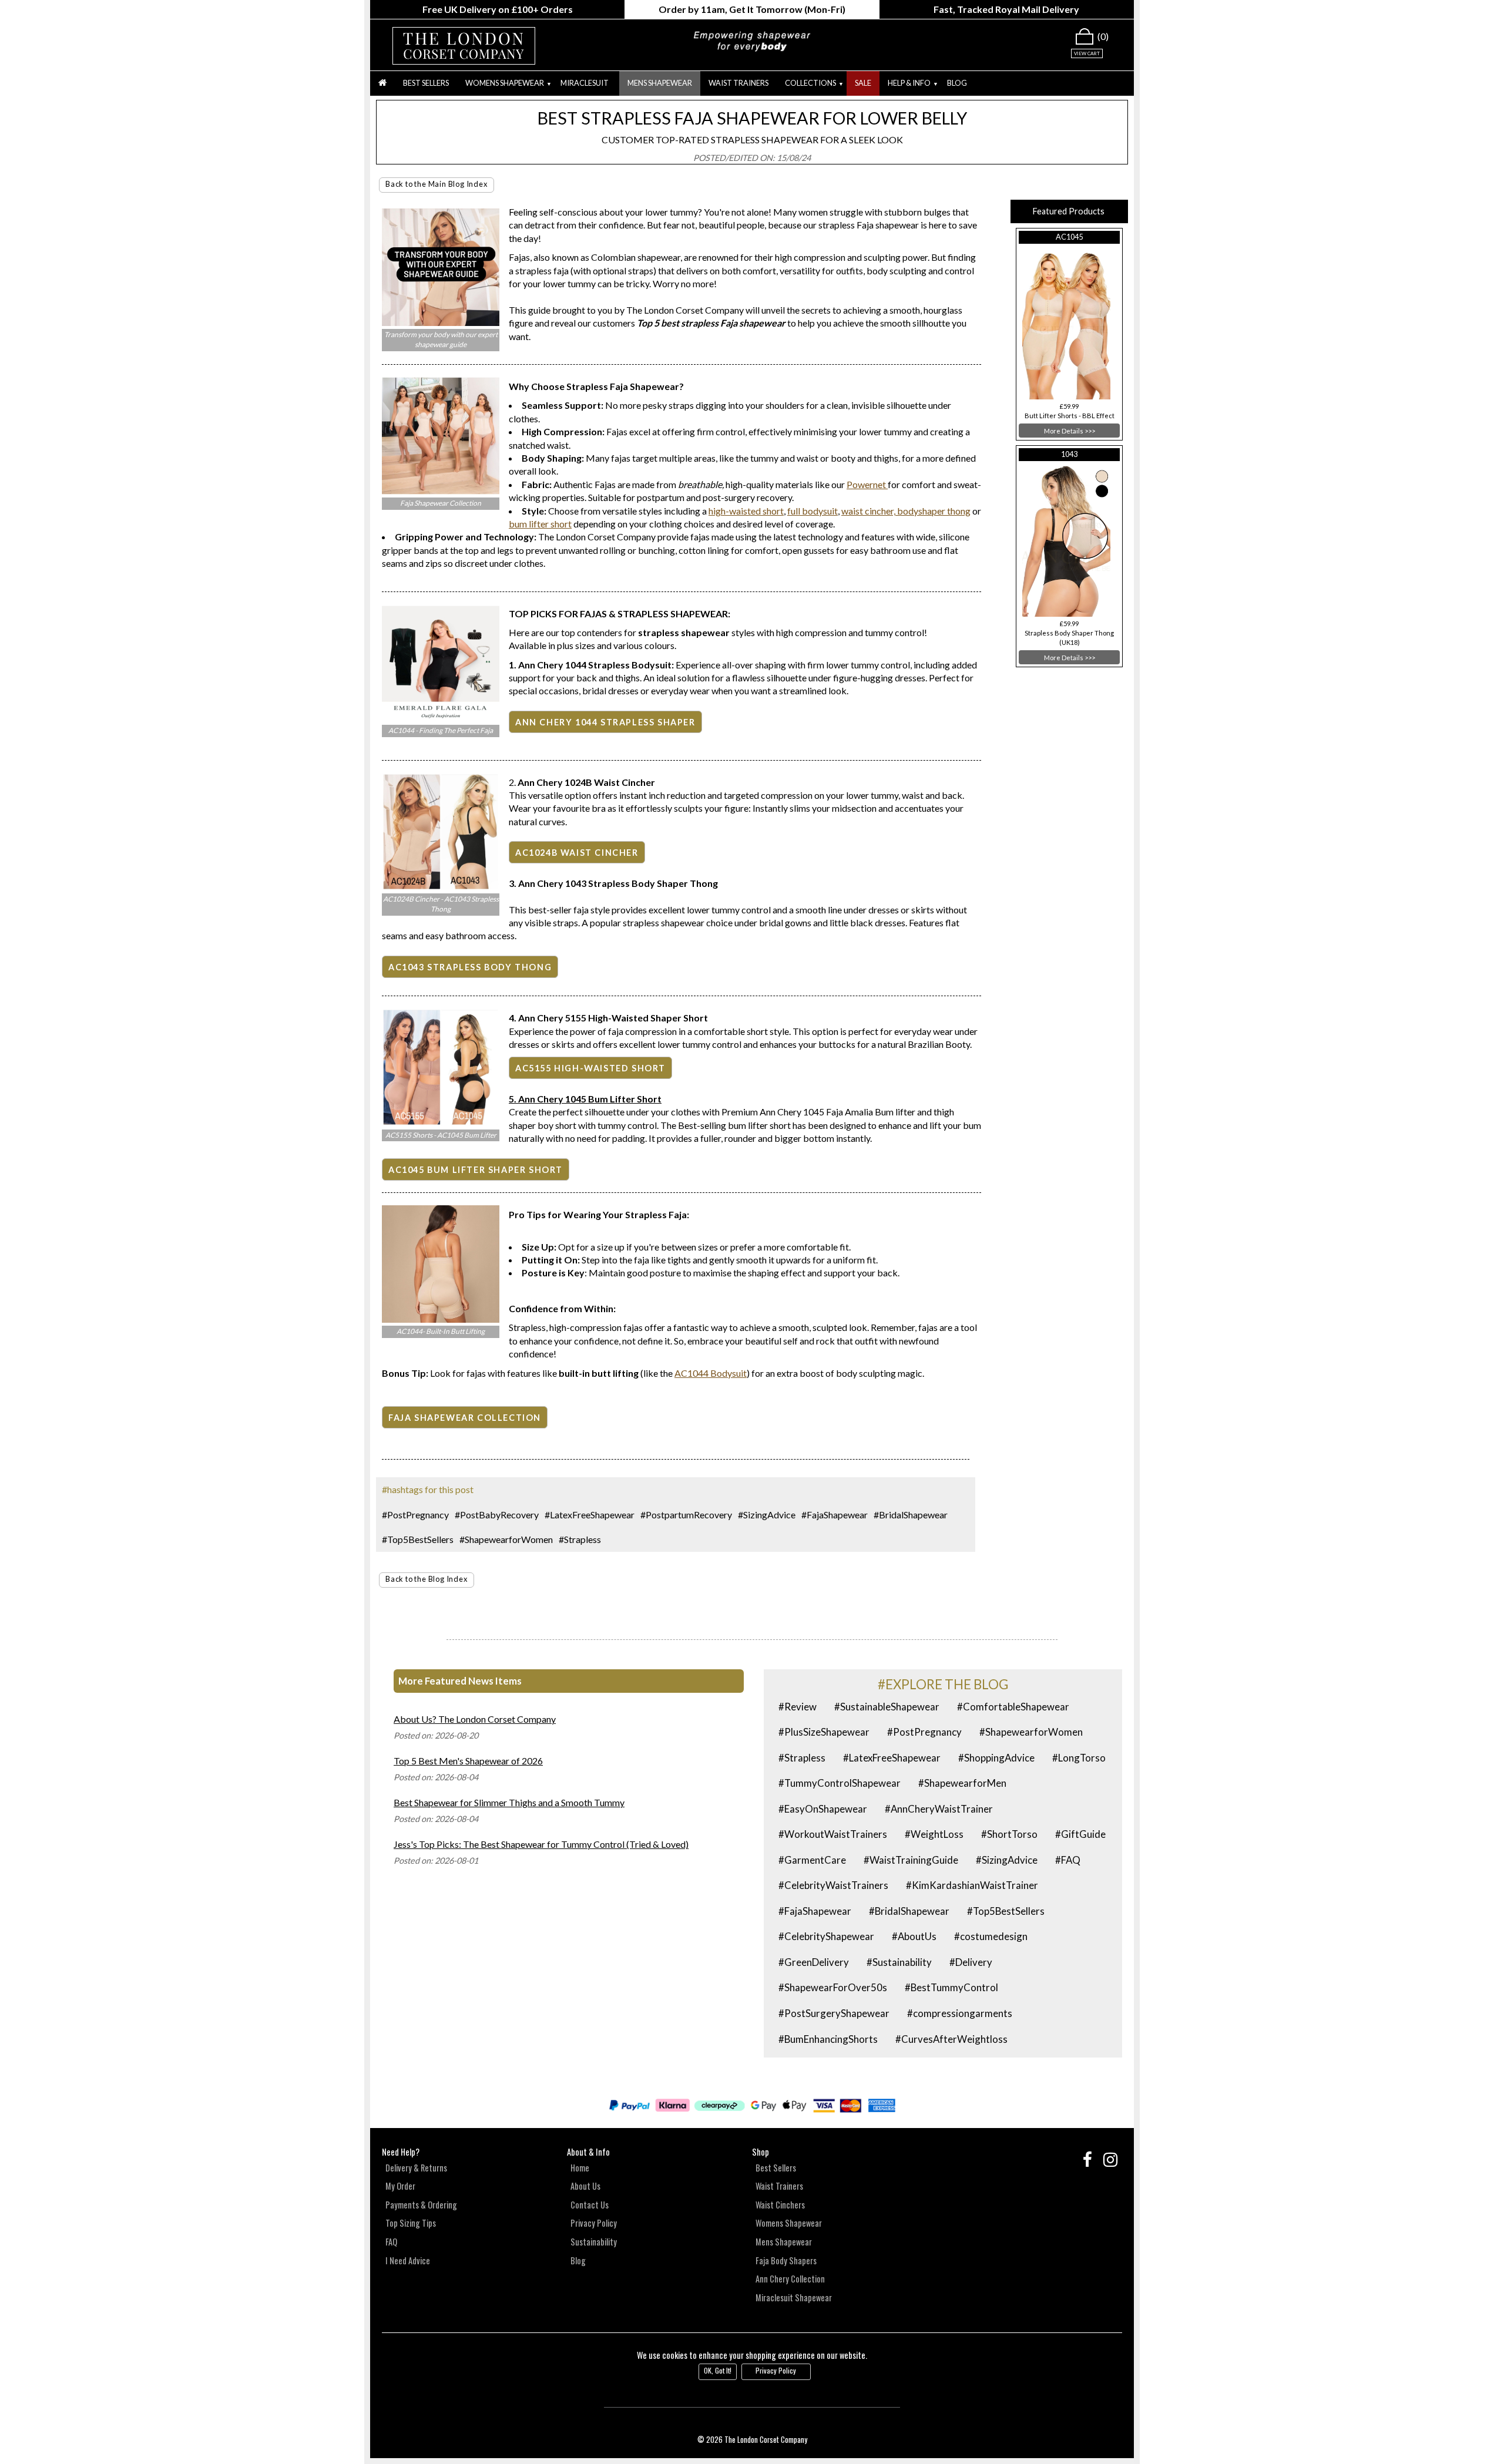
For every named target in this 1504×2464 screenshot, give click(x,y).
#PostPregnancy (415, 1515)
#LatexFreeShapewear (590, 1515)
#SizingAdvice (767, 1515)
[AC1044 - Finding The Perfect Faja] (441, 718)
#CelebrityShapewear (826, 1936)
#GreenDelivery (814, 1962)
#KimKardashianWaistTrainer (972, 1885)
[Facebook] (1085, 2160)
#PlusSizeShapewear (824, 1732)
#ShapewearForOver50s (833, 1987)
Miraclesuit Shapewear (794, 2297)
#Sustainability (899, 1962)
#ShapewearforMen (962, 1783)
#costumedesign (991, 1936)
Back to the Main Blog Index (437, 184)
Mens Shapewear (660, 83)
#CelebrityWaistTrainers (833, 1885)
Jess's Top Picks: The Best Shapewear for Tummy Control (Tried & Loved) (541, 1844)
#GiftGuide (1080, 1834)
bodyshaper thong (933, 511)
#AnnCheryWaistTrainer (939, 1809)
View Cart (1087, 53)
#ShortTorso (1009, 1834)
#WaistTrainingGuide (911, 1860)
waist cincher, (868, 511)
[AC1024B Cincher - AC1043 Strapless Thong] (441, 887)
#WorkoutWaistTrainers (833, 1834)
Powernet (867, 484)
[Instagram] (1106, 2160)
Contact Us (590, 2205)
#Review (798, 1707)
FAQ (391, 2242)
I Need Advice (408, 2260)
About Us (585, 2186)
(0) (1103, 36)
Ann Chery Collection (790, 2279)
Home (580, 2168)
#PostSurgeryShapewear (834, 2013)
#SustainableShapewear (887, 1707)
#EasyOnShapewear (823, 1809)
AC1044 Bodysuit (711, 1373)
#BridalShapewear (911, 1515)
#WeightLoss (934, 1834)
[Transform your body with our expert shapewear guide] (441, 322)
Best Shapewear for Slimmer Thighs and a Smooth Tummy (509, 1802)
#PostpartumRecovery (686, 1515)
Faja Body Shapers (786, 2260)
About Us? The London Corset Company (475, 1719)
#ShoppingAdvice (996, 1758)
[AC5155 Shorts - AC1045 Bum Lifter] (441, 1122)
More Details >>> (1070, 431)
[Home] (382, 83)
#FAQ (1068, 1860)
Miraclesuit (585, 83)
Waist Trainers (738, 83)
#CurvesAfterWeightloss (951, 2039)
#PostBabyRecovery (497, 1515)
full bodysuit (813, 511)
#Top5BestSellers (418, 1539)
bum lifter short (540, 524)
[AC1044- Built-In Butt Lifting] (441, 1319)
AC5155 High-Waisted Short (590, 1068)
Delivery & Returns (416, 2168)
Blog (957, 83)
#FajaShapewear (835, 1515)
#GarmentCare (812, 1860)
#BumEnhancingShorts (828, 2039)
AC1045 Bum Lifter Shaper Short (476, 1170)
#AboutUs (914, 1936)
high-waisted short (746, 511)
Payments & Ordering (421, 2205)
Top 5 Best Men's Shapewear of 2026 (468, 1761)
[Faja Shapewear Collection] (441, 491)
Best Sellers (426, 83)
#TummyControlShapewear (840, 1783)
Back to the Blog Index (427, 1579)
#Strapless (580, 1539)
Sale (863, 83)
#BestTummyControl (951, 1987)
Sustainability (594, 2242)
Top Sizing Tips (411, 2223)
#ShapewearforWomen (506, 1539)
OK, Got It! (718, 2370)
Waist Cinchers (780, 2205)
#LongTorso (1079, 1758)
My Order (400, 2186)
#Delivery (971, 1962)
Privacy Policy (594, 2223)
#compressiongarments (960, 2013)
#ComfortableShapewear (1013, 1707)
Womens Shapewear (789, 2223)
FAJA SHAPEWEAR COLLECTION (465, 1418)
